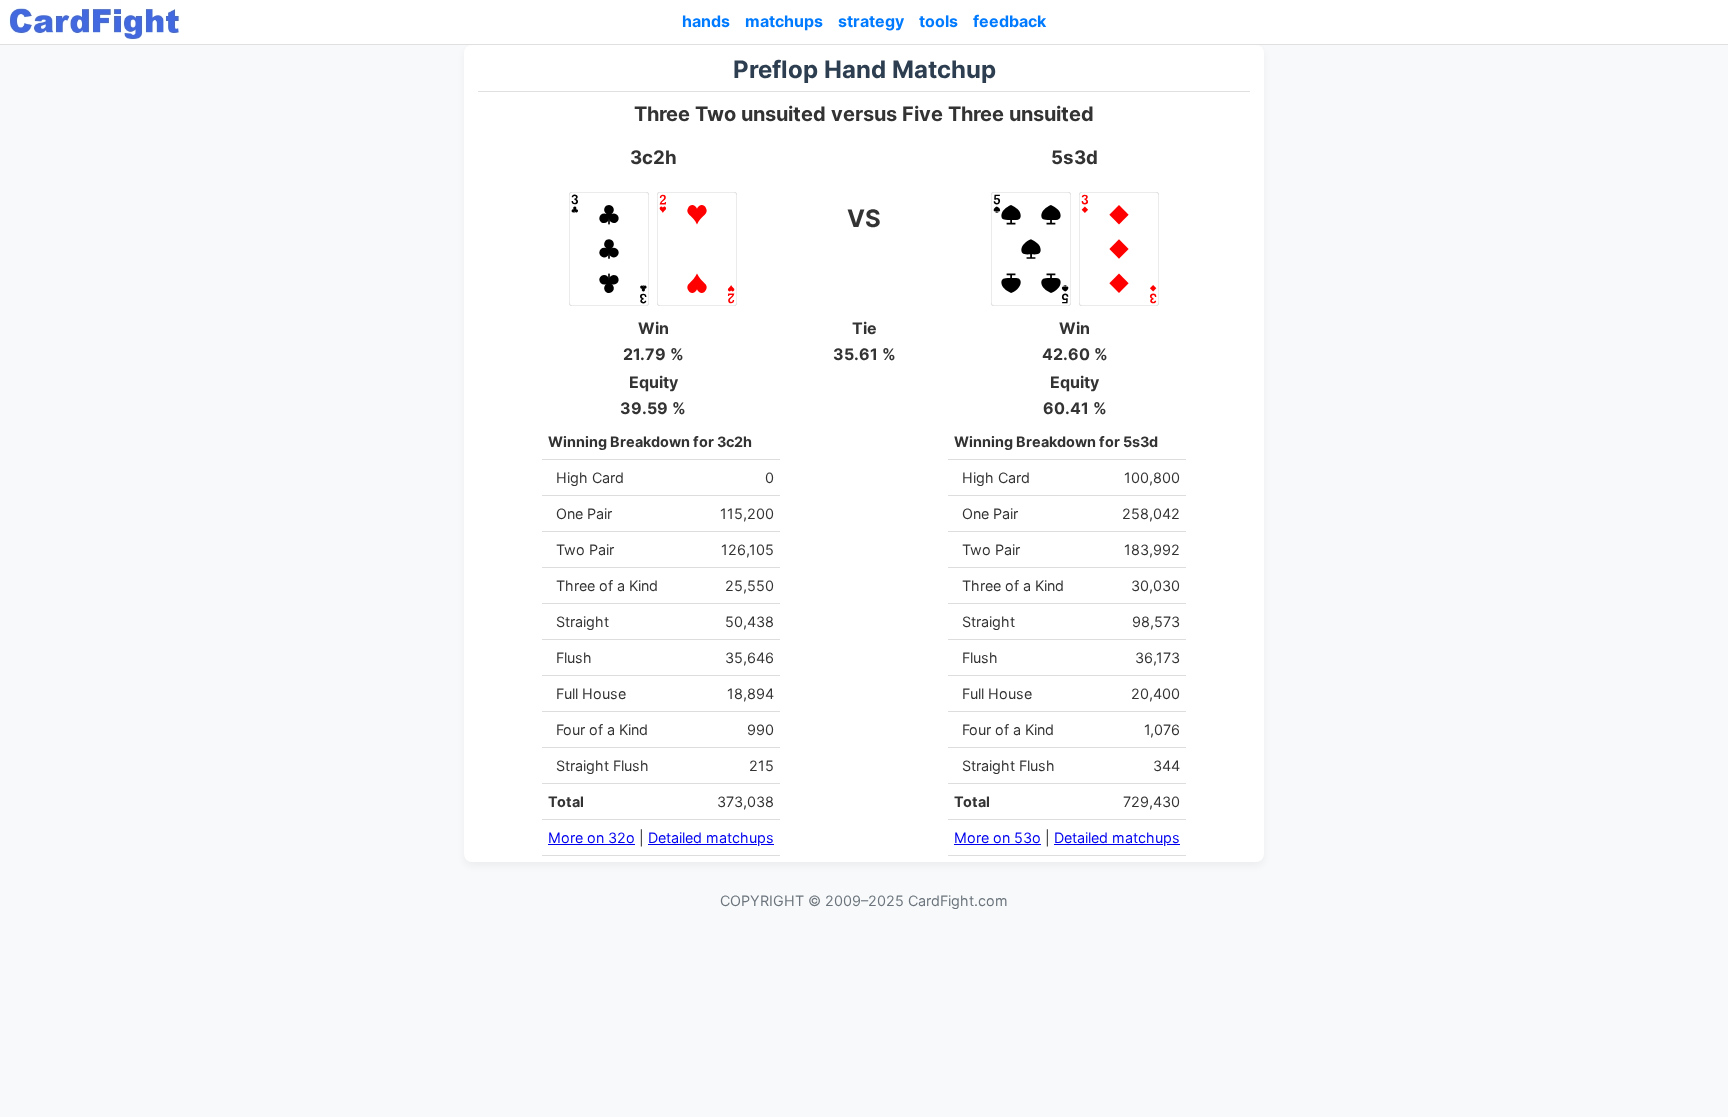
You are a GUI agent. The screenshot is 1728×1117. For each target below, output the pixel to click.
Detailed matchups (711, 837)
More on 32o (591, 837)
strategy (871, 21)
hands (706, 21)
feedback (1009, 21)
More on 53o (997, 837)
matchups (784, 21)
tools (938, 21)
